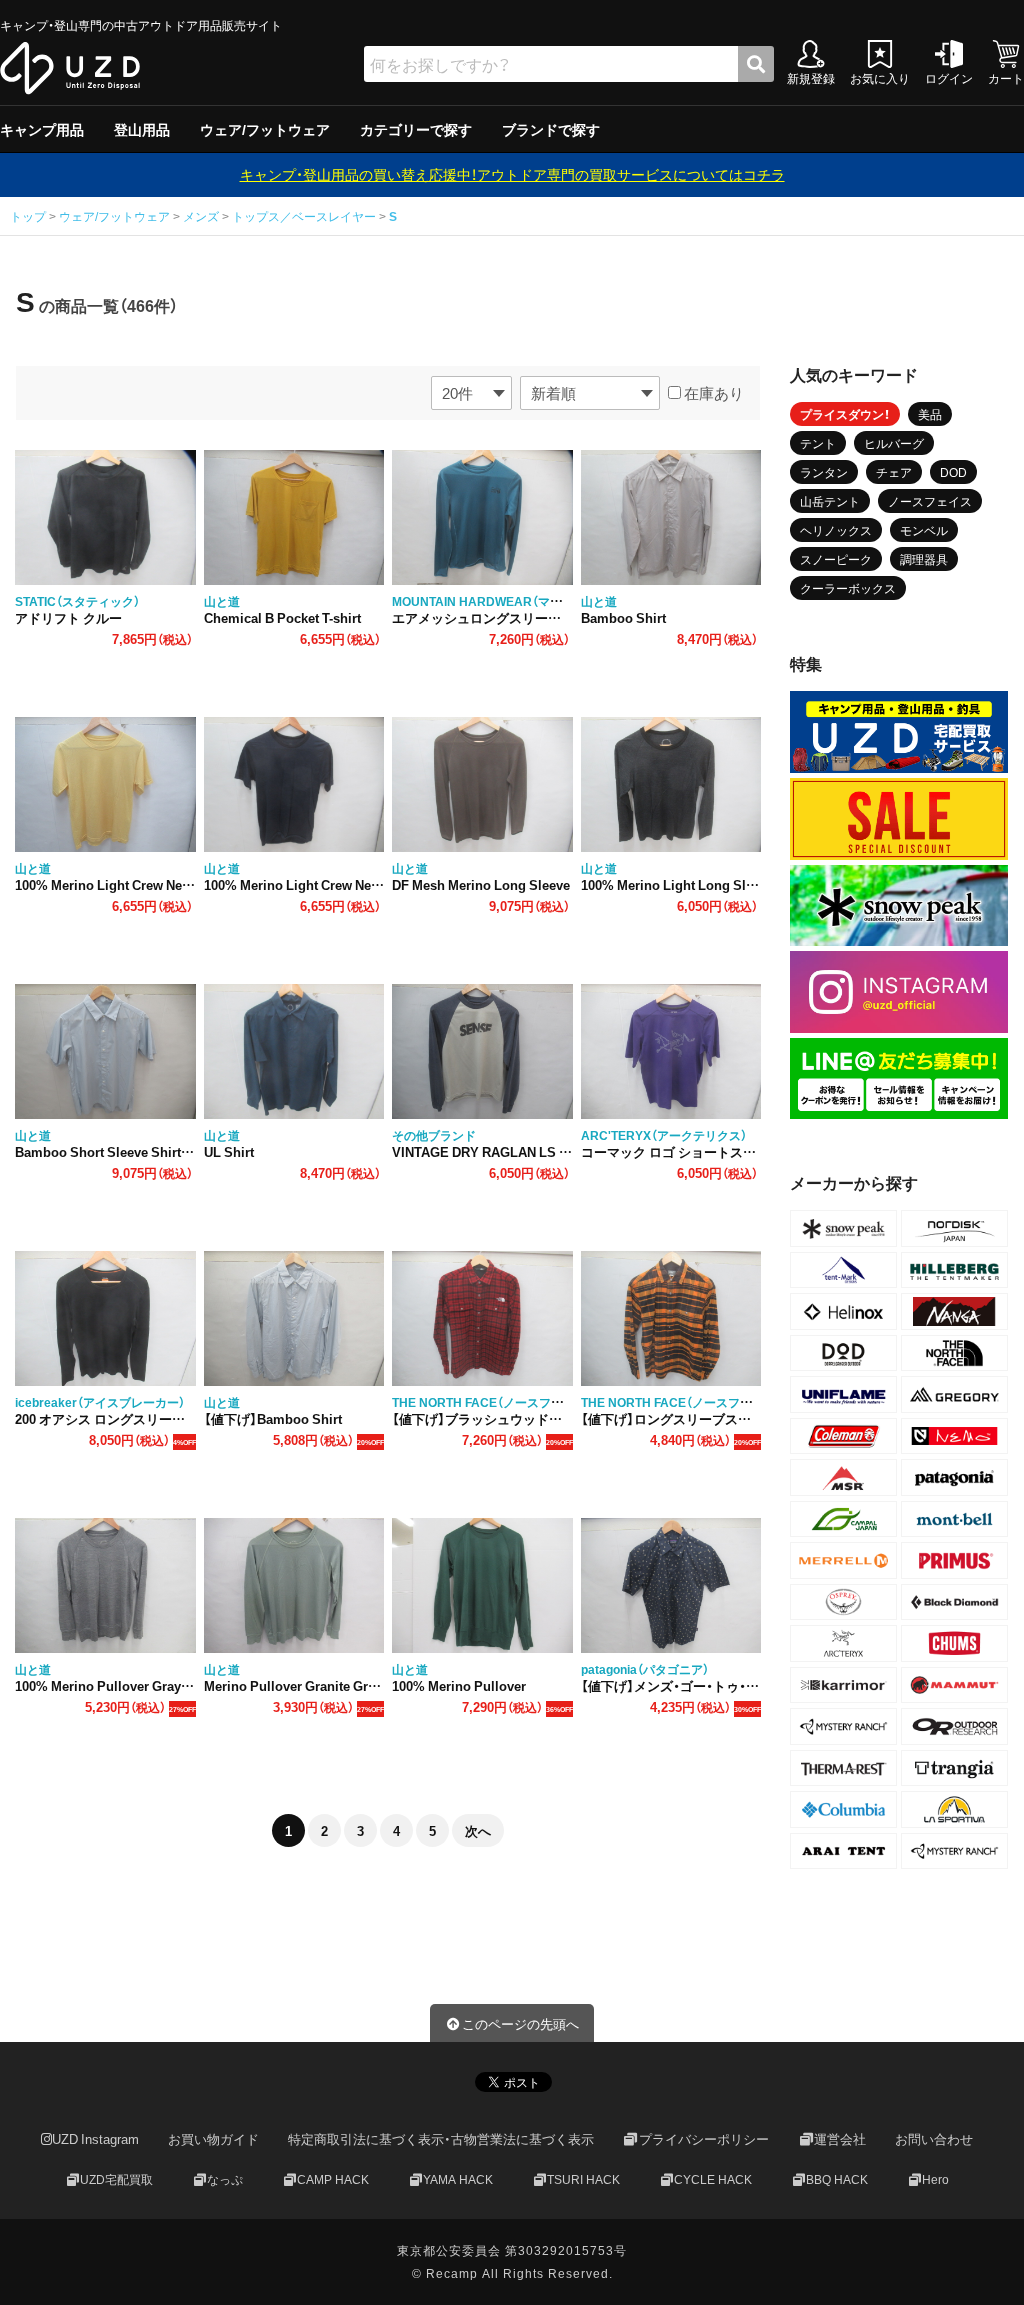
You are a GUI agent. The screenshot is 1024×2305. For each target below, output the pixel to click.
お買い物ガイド (213, 2138)
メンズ (201, 216)
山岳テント (830, 501)
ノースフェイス (930, 501)
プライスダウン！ (845, 414)
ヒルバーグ (894, 443)
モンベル (924, 530)
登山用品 (142, 129)
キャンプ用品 (42, 129)
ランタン (824, 472)
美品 (930, 414)
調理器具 (924, 559)
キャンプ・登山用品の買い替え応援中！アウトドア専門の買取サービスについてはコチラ (512, 174)
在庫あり (712, 393)
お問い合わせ (934, 2138)
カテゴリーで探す (416, 129)
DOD (953, 472)
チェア (894, 472)
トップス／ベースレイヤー (304, 216)
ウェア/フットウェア (265, 129)
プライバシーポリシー (704, 2138)
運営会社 (840, 2138)
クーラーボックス (848, 588)
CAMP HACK (333, 2179)
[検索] (756, 64)
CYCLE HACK (713, 2179)
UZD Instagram (95, 2138)
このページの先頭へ (520, 2023)
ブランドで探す (551, 129)
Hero (935, 2179)
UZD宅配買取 (116, 2179)
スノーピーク (836, 559)
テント (818, 443)
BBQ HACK (837, 2179)
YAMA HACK (458, 2179)
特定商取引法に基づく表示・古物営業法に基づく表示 (441, 2138)
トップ (29, 216)
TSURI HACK (583, 2179)
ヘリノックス (836, 530)
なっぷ (225, 2179)
